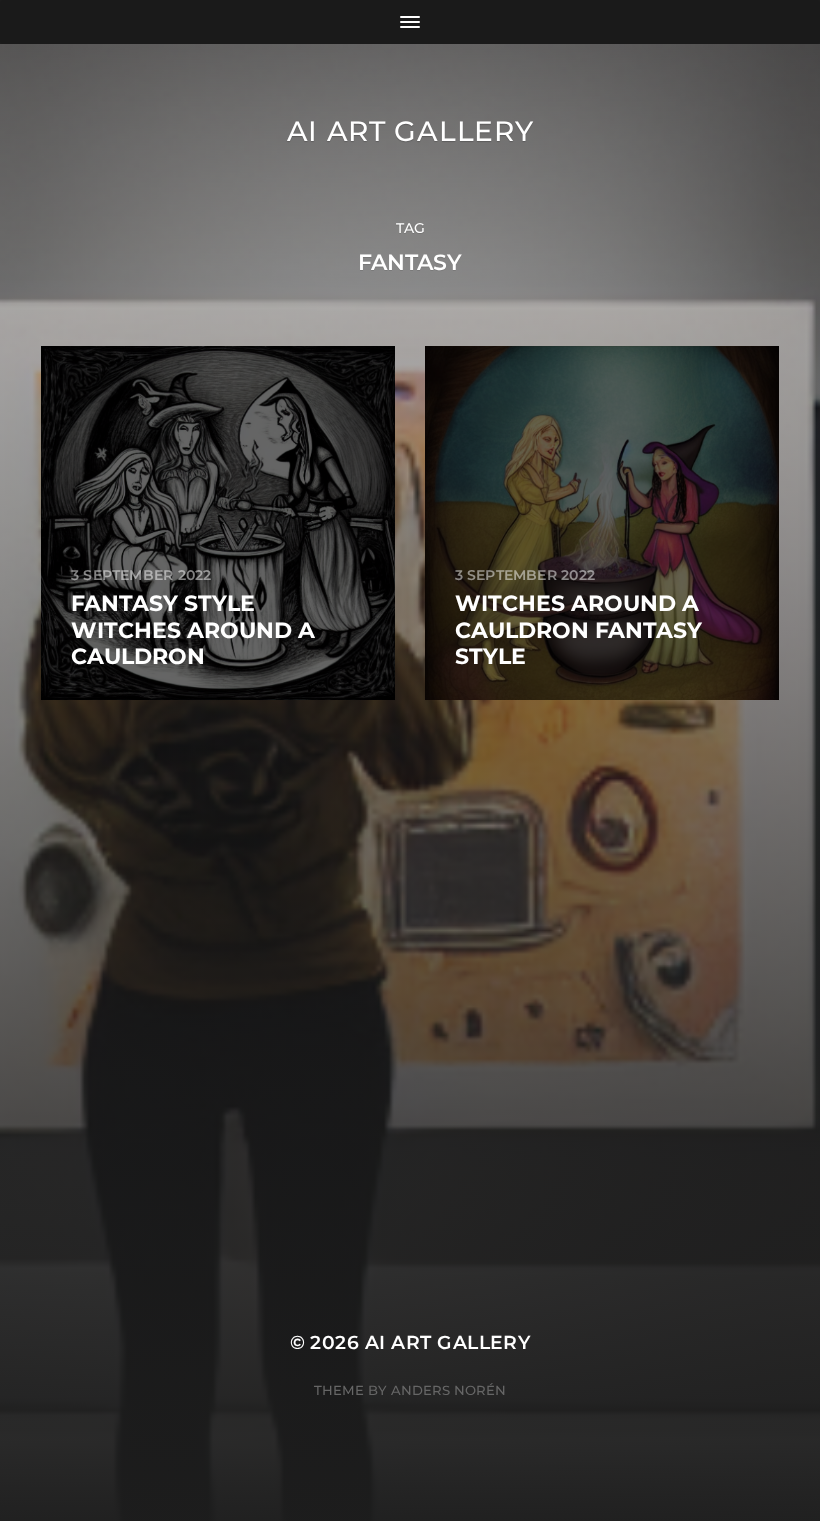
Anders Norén (448, 1390)
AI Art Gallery (410, 131)
